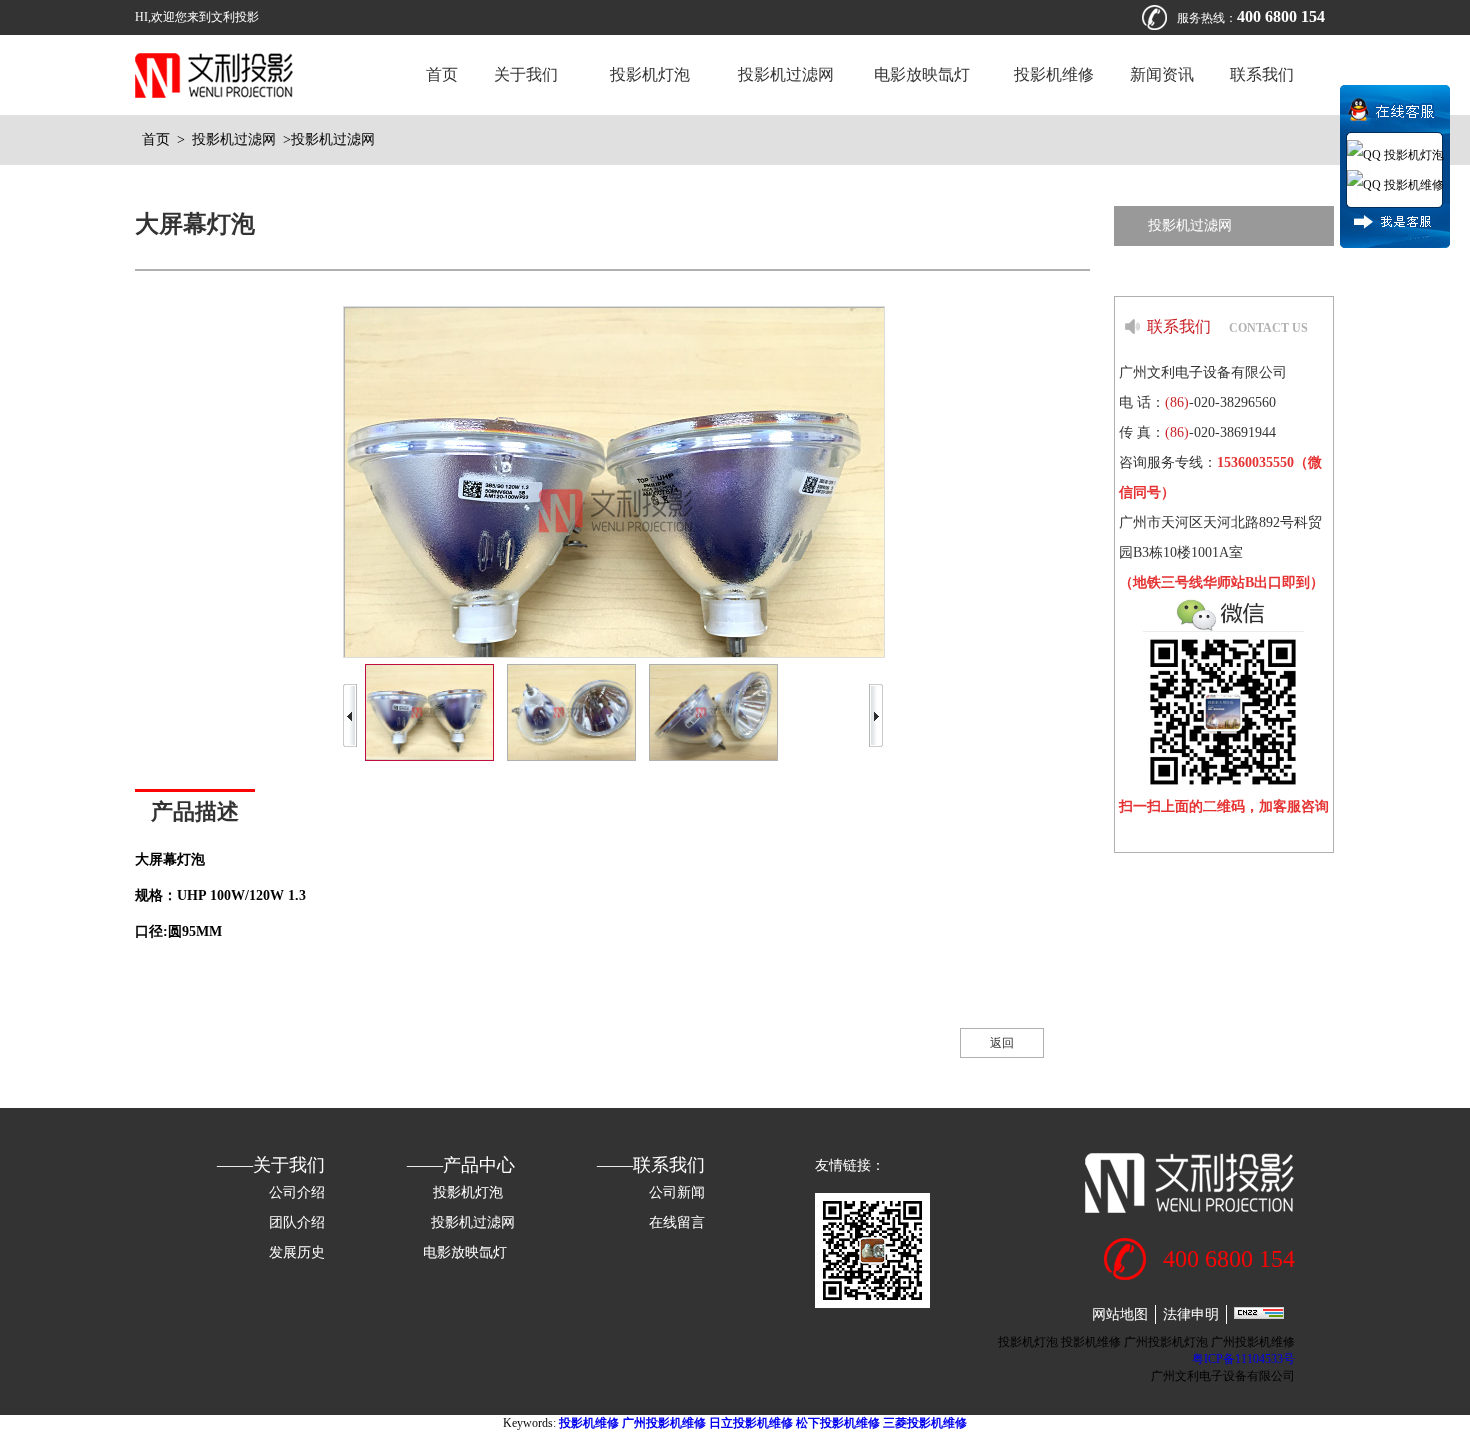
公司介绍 (297, 1192)
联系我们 (1262, 74)
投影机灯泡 (648, 74)
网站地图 (1120, 1314)
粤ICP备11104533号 (1243, 1359)
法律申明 (1191, 1314)
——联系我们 (651, 1165)
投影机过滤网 (786, 74)
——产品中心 (461, 1165)
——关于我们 (271, 1165)
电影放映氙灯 (924, 74)
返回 (1002, 1043)
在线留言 (677, 1222)
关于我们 (526, 74)
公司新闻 (677, 1192)
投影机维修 (1054, 74)
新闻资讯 (1162, 74)
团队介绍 (297, 1222)
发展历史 (297, 1252)
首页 (442, 74)
